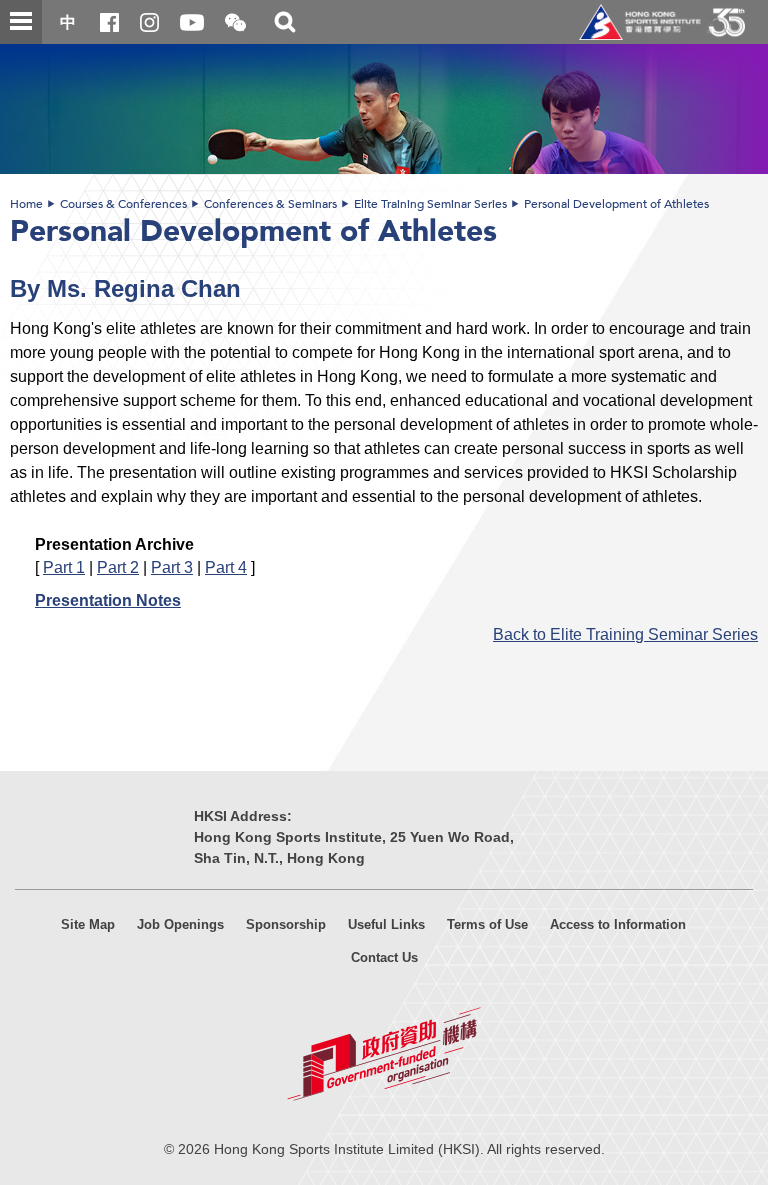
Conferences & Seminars (270, 204)
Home (26, 204)
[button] (235, 23)
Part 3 (172, 567)
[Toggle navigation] (21, 22)
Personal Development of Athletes (616, 204)
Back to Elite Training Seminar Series (625, 634)
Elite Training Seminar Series (430, 204)
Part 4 (226, 567)
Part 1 (64, 567)
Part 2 (118, 567)
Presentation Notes (108, 600)
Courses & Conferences (123, 204)
